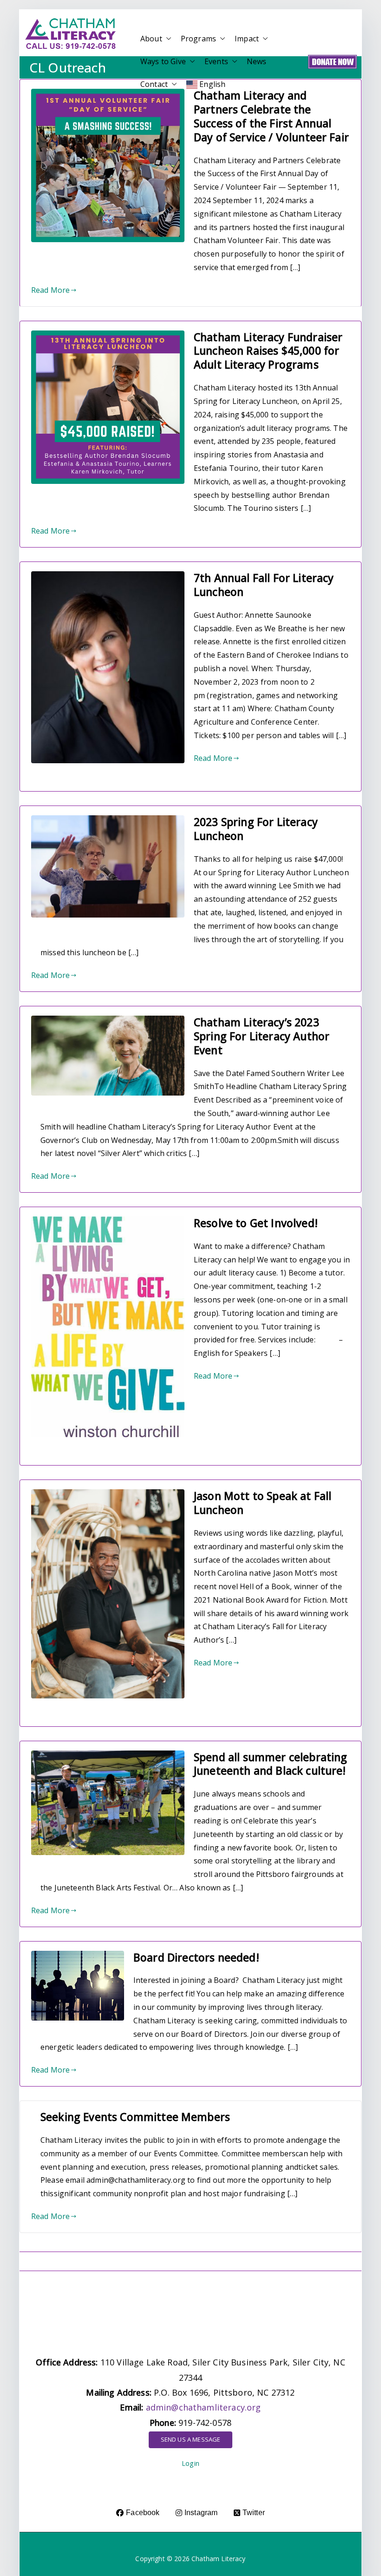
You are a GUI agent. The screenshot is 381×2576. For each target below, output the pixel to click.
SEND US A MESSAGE (191, 2439)
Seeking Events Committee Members (135, 2117)
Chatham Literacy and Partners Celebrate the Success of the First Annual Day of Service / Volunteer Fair (271, 116)
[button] (167, 39)
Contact (154, 84)
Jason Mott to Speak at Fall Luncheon (263, 1503)
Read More (50, 290)
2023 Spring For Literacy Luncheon (256, 829)
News (257, 61)
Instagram (201, 2513)
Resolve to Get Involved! (256, 1223)
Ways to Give (163, 61)
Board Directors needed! (196, 1957)
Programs (198, 39)
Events (216, 61)
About (151, 39)
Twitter (254, 2513)
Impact (247, 39)
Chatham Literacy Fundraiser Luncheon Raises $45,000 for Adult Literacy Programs (268, 351)
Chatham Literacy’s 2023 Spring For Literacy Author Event (262, 1036)
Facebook (143, 2513)
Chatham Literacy (219, 2559)
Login (190, 2463)
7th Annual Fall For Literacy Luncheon (264, 585)
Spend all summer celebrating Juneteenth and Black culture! (270, 1764)
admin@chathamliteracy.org (204, 2407)
